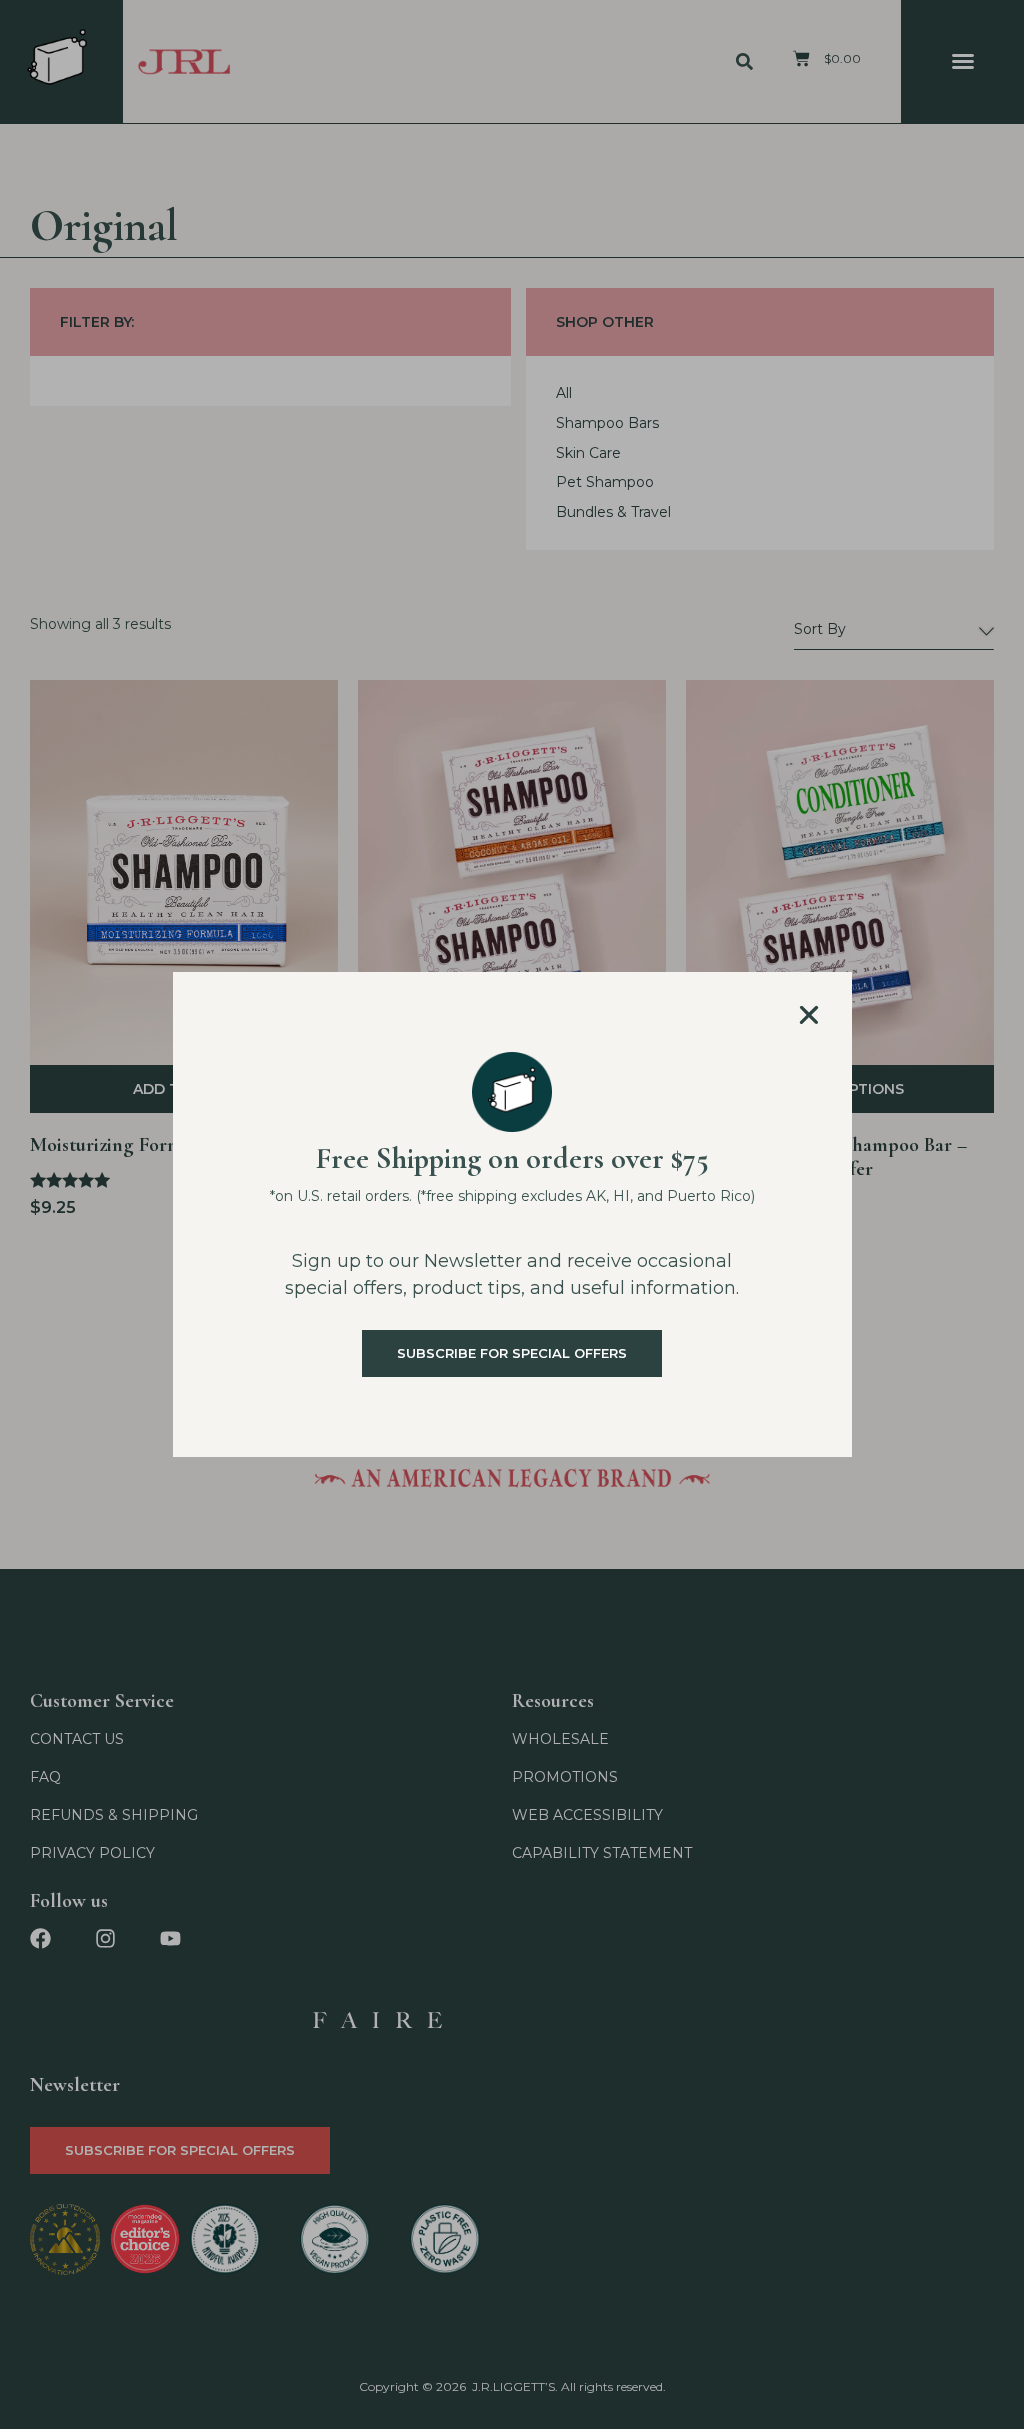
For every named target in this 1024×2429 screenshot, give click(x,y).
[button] (809, 1015)
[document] (512, 1214)
